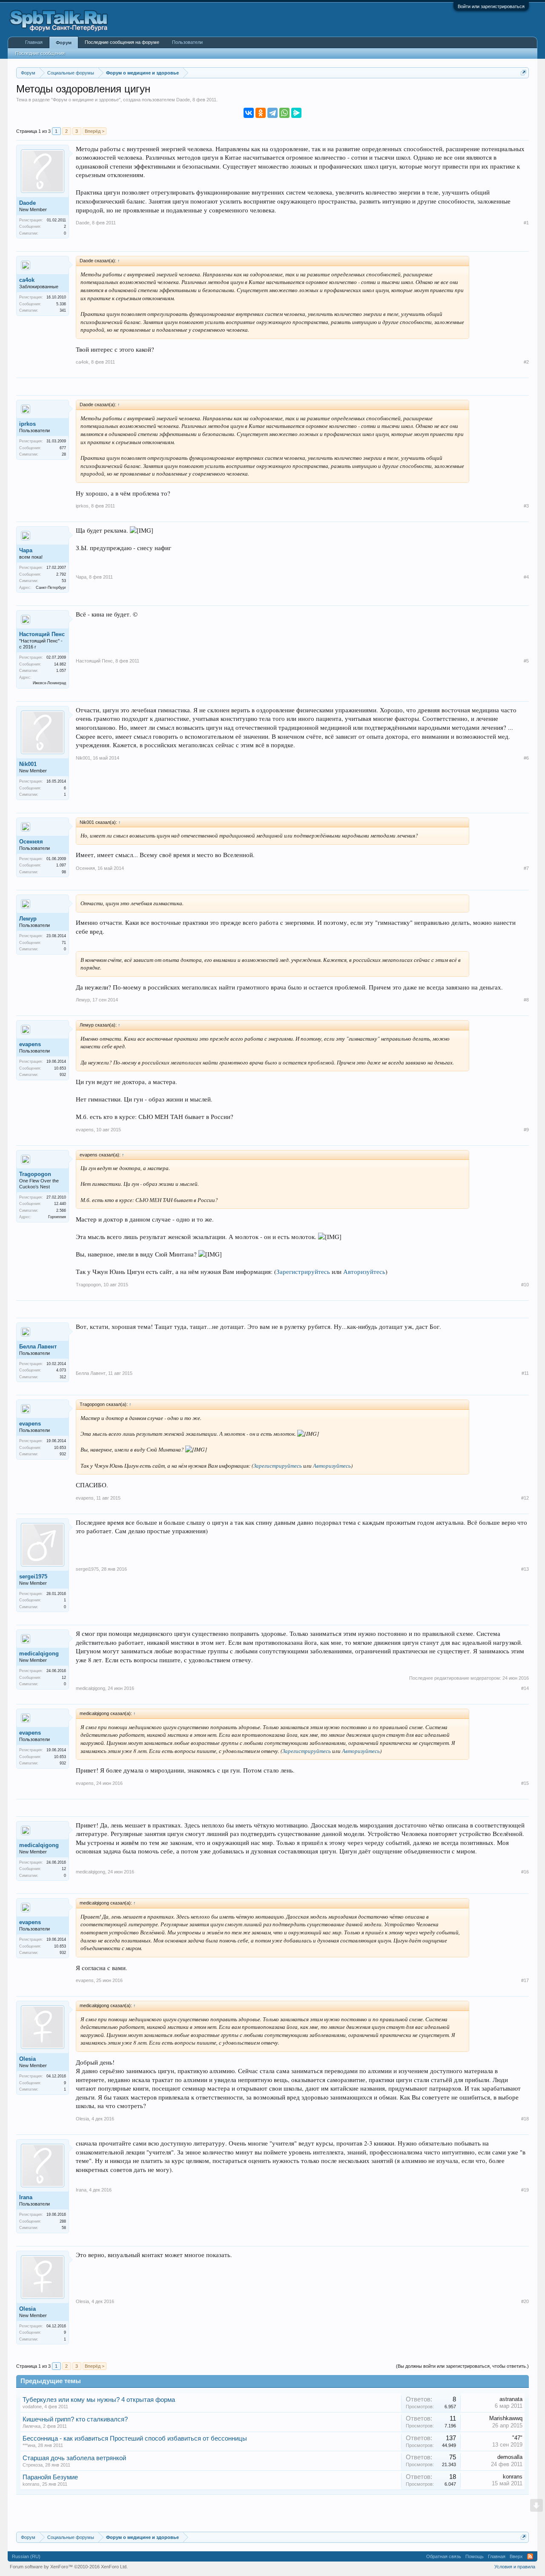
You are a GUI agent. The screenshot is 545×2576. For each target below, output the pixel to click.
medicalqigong (39, 1654)
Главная (34, 42)
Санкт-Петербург (51, 588)
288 (63, 2221)
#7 (526, 868)
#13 (525, 1569)
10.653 (60, 1068)
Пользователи (187, 42)
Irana (26, 2197)
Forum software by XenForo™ (69, 2567)
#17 (525, 1980)
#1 (526, 223)
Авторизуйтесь (364, 1272)
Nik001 (28, 764)
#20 (525, 2301)
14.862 (60, 664)
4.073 (61, 1370)
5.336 (61, 304)
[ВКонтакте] (249, 113)
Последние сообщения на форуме (122, 42)
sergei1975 (33, 1576)
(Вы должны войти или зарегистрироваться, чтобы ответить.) (462, 2366)
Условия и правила (515, 2567)
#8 (526, 1000)
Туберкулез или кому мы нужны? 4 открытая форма (99, 2400)
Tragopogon (35, 1174)
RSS (530, 2556)
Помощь (475, 2556)
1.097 (61, 865)
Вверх (516, 2556)
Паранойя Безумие (50, 2477)
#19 (525, 2190)
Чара (26, 550)
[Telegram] (272, 113)
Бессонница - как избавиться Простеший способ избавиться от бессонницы (135, 2438)
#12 (525, 1498)
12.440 (60, 1204)
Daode (183, 100)
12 (64, 1678)
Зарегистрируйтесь (303, 1272)
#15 (525, 1783)
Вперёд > (95, 131)
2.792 (61, 574)
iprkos (27, 424)
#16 (525, 1872)
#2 (526, 362)
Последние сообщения (40, 53)
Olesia (27, 2059)
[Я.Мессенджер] (296, 113)
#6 (526, 758)
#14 (525, 1688)
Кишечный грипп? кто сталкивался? (75, 2419)
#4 (526, 577)
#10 (525, 1285)
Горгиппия (57, 1217)
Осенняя (31, 842)
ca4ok (27, 280)
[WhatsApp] (284, 113)
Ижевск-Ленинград (49, 683)
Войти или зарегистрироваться (491, 6)
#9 (526, 1130)
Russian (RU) (26, 2556)
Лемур (28, 919)
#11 (525, 1373)
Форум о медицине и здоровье (86, 100)
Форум (64, 43)
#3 (526, 506)
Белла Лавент (38, 1347)
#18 (525, 2119)
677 (63, 448)
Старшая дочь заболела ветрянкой (74, 2458)
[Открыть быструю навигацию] (523, 73)
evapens (30, 1044)
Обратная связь (444, 2556)
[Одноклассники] (261, 113)
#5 (526, 661)
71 (64, 943)
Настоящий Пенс (42, 634)
